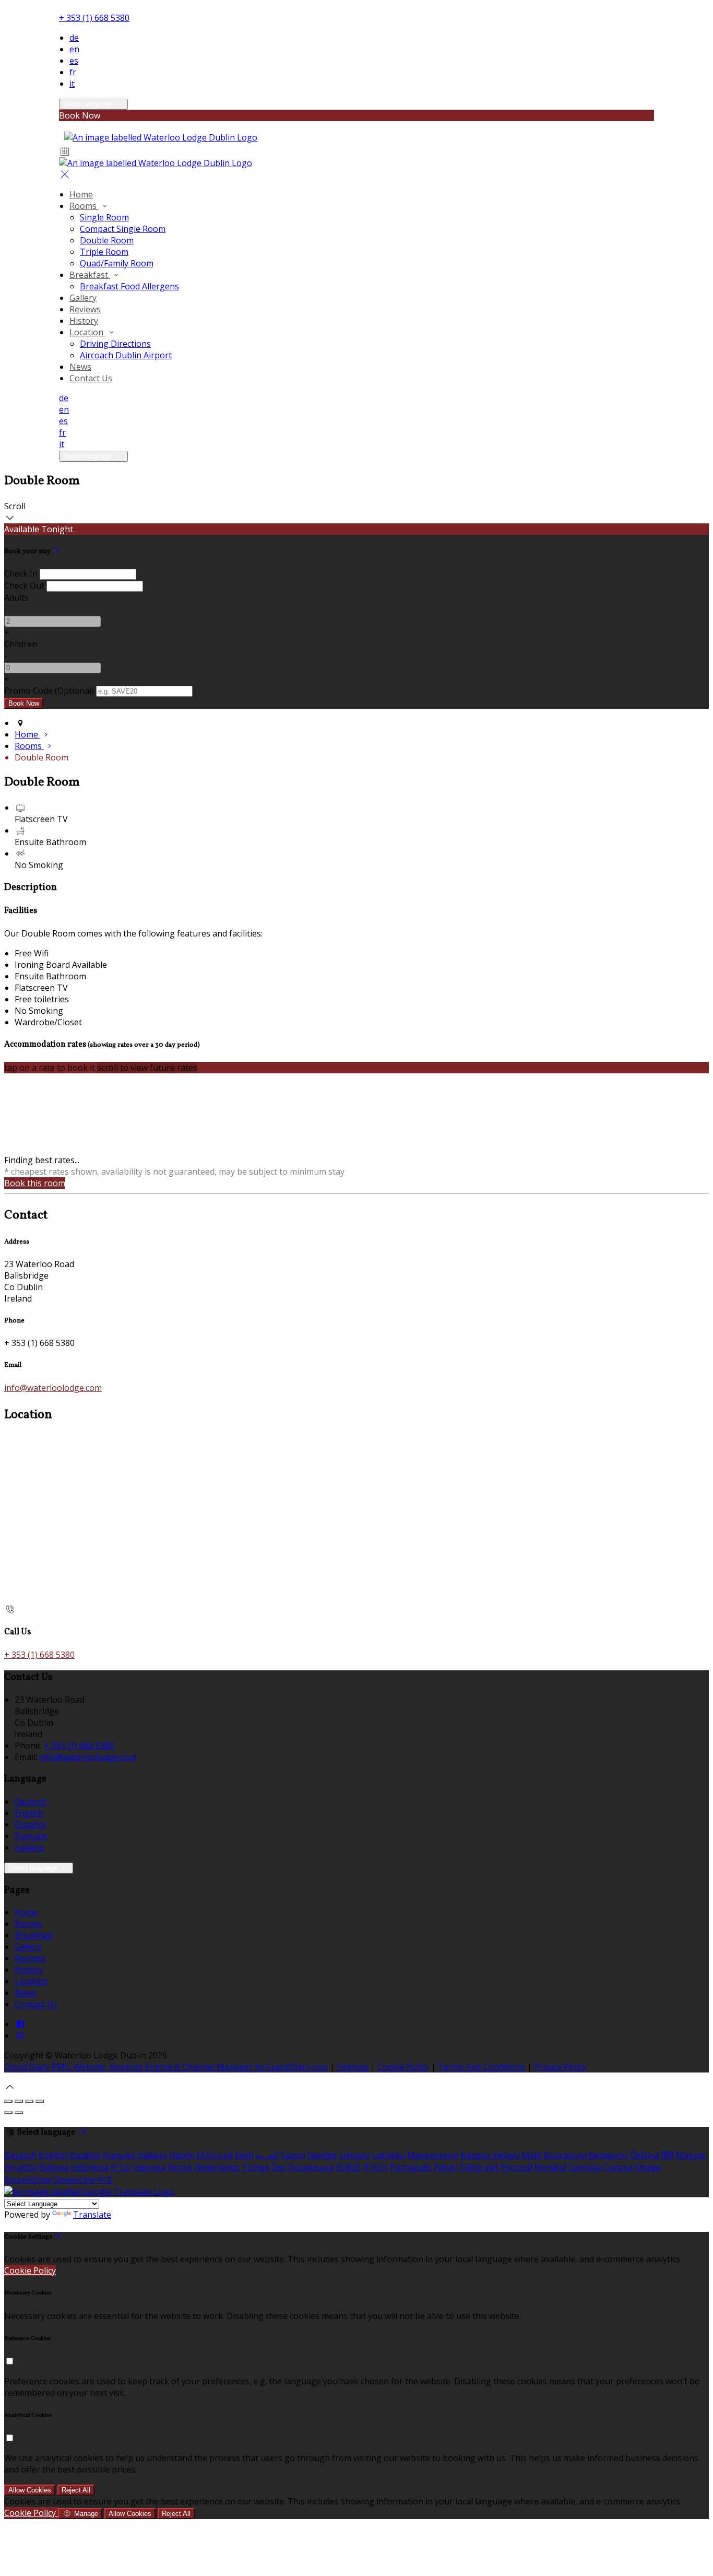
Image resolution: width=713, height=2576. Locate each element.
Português (411, 2167)
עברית (121, 2167)
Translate (92, 2215)
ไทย (279, 2167)
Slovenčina (74, 2180)
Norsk (180, 2167)
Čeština (645, 2155)
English (29, 1813)
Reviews (85, 309)
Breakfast (90, 275)
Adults (16, 598)
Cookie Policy (403, 2067)
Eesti (244, 2155)
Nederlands (217, 2167)
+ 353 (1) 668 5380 (94, 18)
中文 (105, 2180)
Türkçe (256, 2167)
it (72, 84)
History (84, 321)
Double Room (107, 240)
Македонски (433, 2155)
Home (81, 194)
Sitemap (353, 2067)
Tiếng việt (479, 2167)
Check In (21, 573)
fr (73, 72)
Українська (311, 2167)
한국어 (375, 2167)
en (74, 49)
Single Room (104, 217)
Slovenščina (27, 2180)
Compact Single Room (123, 229)
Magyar (691, 2155)
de (74, 38)
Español (30, 1824)
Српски (618, 2167)
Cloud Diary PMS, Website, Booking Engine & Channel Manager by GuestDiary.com (166, 2067)
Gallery (83, 298)
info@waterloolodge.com (53, 1388)
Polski (445, 2167)
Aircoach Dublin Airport (126, 355)
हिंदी (668, 2155)
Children (21, 644)
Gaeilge (322, 2155)
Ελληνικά (215, 2155)
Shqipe (648, 2167)
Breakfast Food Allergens (129, 286)
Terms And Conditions (482, 2067)
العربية (267, 2155)
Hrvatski (21, 2167)
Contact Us (91, 378)
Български (565, 2155)
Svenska (585, 2167)
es (74, 61)
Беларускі (608, 2155)
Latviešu (389, 2155)
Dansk (182, 2155)
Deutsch (31, 1801)
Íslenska (149, 2167)
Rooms (84, 206)
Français (31, 1836)
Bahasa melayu (490, 2155)
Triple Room (104, 252)
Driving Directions (115, 344)
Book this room (35, 1183)
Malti (532, 2155)
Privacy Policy (560, 2067)
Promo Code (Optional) (49, 690)
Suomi (293, 2155)
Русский (516, 2167)
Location (87, 332)
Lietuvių (354, 2155)
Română (551, 2167)
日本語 (348, 2167)
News (80, 367)
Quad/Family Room (117, 263)
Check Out (24, 586)
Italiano (29, 1847)
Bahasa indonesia (74, 2167)
